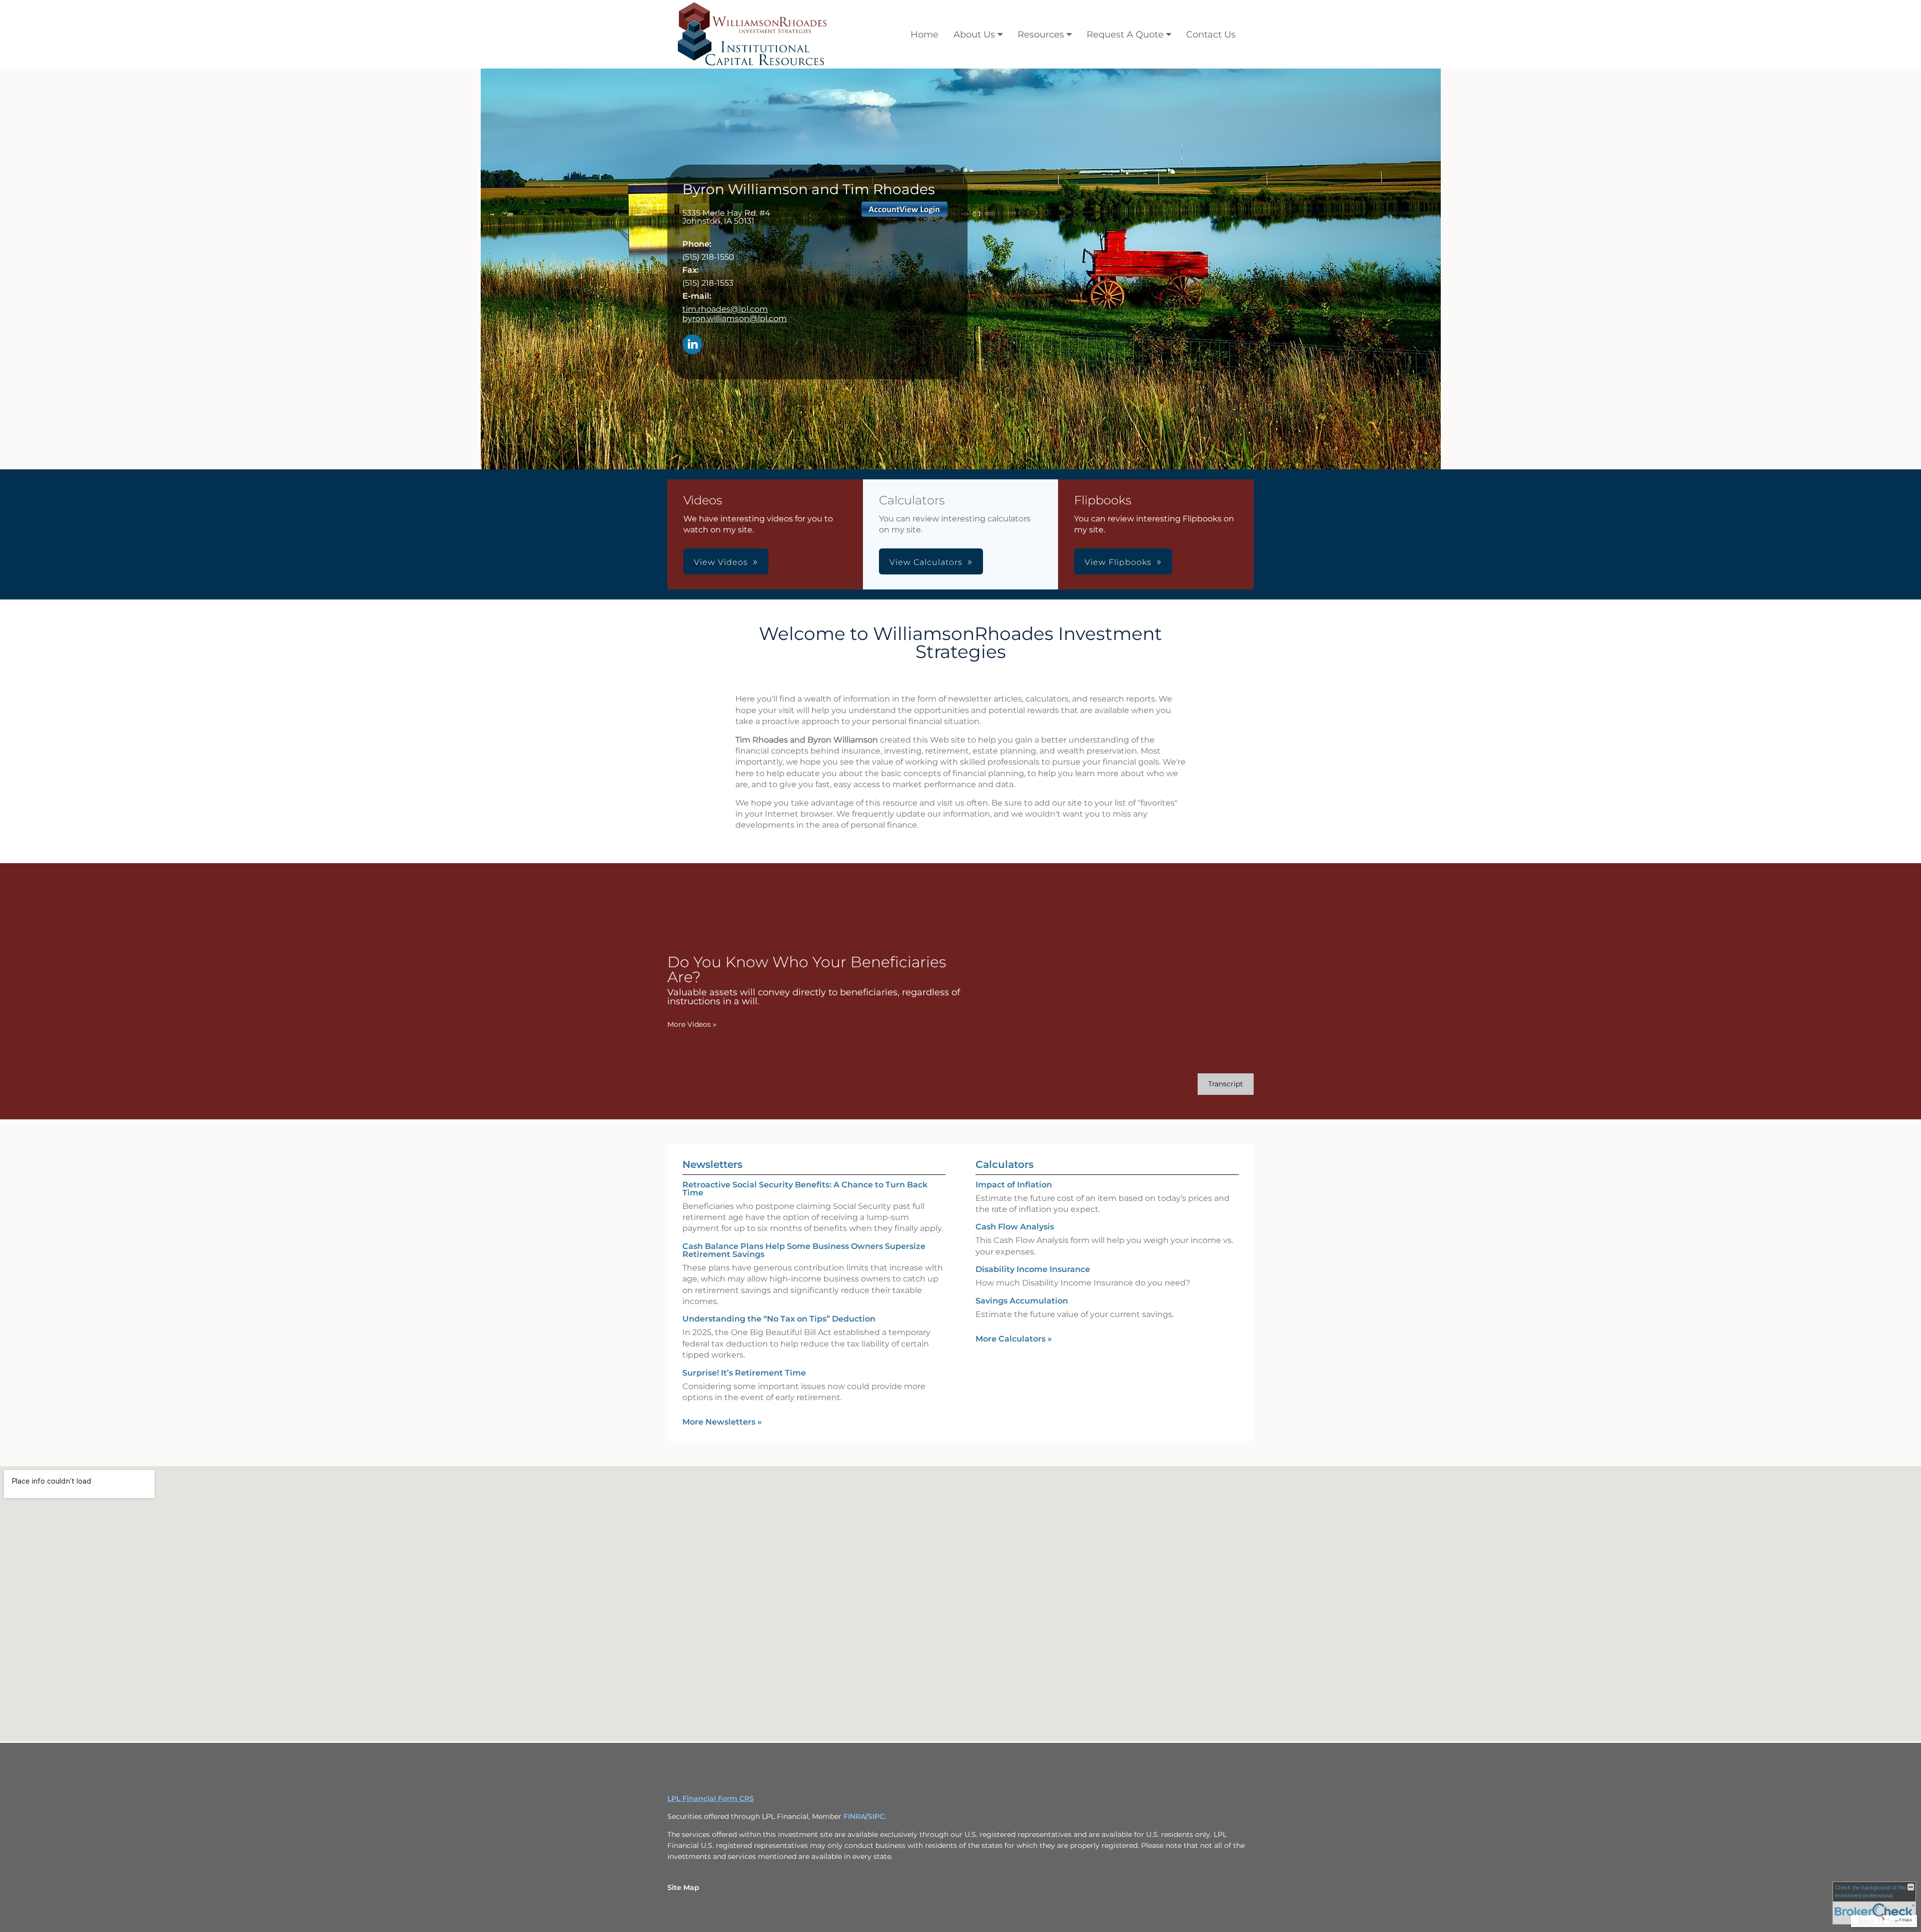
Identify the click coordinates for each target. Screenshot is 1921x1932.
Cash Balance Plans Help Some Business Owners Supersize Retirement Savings (804, 1250)
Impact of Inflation (1014, 1185)
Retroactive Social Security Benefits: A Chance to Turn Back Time (805, 1189)
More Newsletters (722, 1422)
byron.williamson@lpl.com (735, 318)
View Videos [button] (721, 562)
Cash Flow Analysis (1015, 1227)
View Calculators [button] (926, 562)
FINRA (854, 1816)
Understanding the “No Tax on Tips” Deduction (779, 1319)
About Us (974, 35)
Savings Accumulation (1022, 1301)
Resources (1041, 35)
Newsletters (712, 1164)
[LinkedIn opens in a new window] (692, 345)
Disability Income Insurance (1033, 1269)
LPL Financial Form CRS (711, 1798)
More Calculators (1014, 1339)
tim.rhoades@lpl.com (725, 309)
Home (924, 35)
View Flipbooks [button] (1118, 562)
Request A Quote (1125, 35)
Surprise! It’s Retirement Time (744, 1373)
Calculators (1005, 1164)
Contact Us (1211, 35)
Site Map (683, 1887)
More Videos (692, 1024)
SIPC (876, 1816)
